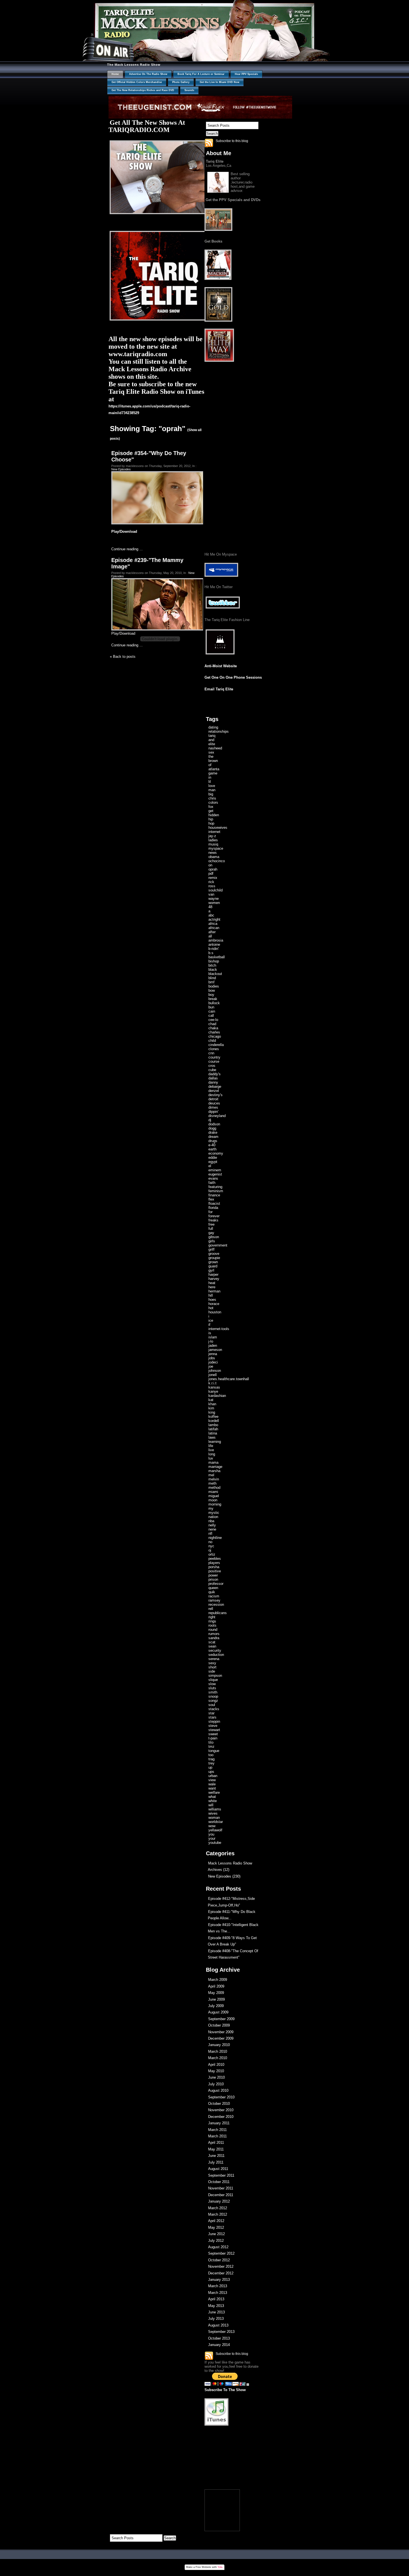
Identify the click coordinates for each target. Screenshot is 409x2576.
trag (211, 1759)
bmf (211, 982)
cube (212, 1070)
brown (213, 761)
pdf (211, 873)
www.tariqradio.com (138, 354)
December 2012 (221, 2273)
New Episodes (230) (224, 1876)
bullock (214, 1003)
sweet (213, 1734)
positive (215, 1571)
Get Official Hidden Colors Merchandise (137, 82)
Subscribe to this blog (232, 141)
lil (210, 782)
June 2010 (216, 2077)
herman (214, 1291)
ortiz (212, 1554)
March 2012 (218, 2208)
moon (213, 1500)
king (212, 1412)
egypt (213, 1162)
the (211, 757)
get (211, 811)
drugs (213, 1141)
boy (211, 995)
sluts (212, 1688)
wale (212, 1784)
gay (211, 1233)
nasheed (215, 748)
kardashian (217, 1396)
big (211, 794)
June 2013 (216, 2312)
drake (213, 1132)
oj (210, 1550)
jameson (215, 1350)
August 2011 (218, 2169)
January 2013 (219, 2280)
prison (213, 1579)
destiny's (215, 1095)
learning (215, 1442)
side (212, 1671)
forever (214, 1216)
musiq (213, 844)
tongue (214, 1751)
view (212, 1780)
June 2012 (216, 2234)
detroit (213, 1099)
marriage (215, 1467)
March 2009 (218, 1980)
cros (212, 1066)
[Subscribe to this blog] (209, 143)
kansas (214, 1387)
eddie (213, 1158)
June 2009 (216, 1999)
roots (212, 1625)
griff (211, 1249)
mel (211, 1475)
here (212, 1287)
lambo (213, 1425)
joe (211, 1366)
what (212, 1797)
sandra (214, 1638)
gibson (214, 1237)
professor (216, 1584)
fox (211, 807)
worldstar (216, 1822)
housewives (218, 828)
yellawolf (215, 1830)
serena (214, 1659)
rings (212, 1621)
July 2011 (216, 2162)
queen (213, 1588)
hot (211, 1308)
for (210, 1212)
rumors (214, 1634)
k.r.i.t (212, 1383)
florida (213, 1208)
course (214, 1061)
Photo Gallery (181, 82)
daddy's (215, 1074)
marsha (214, 1471)
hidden (214, 815)
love (212, 786)
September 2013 (221, 2332)
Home (115, 74)
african (214, 928)
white (213, 1801)
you (211, 1834)
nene (212, 1529)
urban (213, 1776)
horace (214, 1304)
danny (213, 1082)
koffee (213, 1417)
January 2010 (219, 2045)
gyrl (211, 1270)
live (211, 1450)
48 (210, 907)
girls (212, 1241)
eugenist (215, 1174)
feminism (216, 1191)
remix (213, 878)
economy (216, 1153)
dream (213, 1137)
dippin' (213, 1112)
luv (211, 1458)
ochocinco (217, 861)
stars (212, 1717)
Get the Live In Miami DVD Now (220, 82)
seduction (216, 1655)
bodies (214, 986)
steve (213, 1726)
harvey (214, 1279)
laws (212, 1437)
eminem (215, 1170)
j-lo (211, 1341)
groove (214, 1254)
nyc (211, 1546)
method (214, 1488)
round (213, 1630)
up (210, 1767)
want (212, 1788)
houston (215, 1312)
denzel (214, 1091)
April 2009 (216, 1986)
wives (213, 1813)
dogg (212, 1128)
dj (210, 1120)
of (210, 765)
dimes (213, 1107)
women (214, 903)
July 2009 (216, 2006)
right (212, 1617)
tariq (212, 736)
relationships (219, 731)
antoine (214, 944)
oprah (213, 869)
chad (212, 1024)
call (211, 1016)
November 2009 (221, 2032)
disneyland (217, 1116)
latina (213, 1433)
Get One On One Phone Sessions (233, 677)
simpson (215, 1676)
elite (212, 744)
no (210, 1542)
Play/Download (125, 531)
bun (211, 1007)
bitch (212, 965)
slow (212, 1684)
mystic (214, 1513)
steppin (214, 1721)
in (210, 777)
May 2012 (216, 2227)
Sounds (189, 90)
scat (212, 1642)
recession (216, 1604)
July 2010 (216, 2084)
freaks (213, 1220)
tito (211, 1742)
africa (213, 924)
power (213, 1575)
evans (213, 1178)
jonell (213, 1375)
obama (214, 857)
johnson (215, 1371)
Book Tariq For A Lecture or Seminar (201, 74)
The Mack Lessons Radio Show (134, 65)
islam (213, 1337)
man (212, 790)
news (213, 853)
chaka (213, 1028)
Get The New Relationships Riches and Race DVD (143, 90)
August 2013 (218, 2325)
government (218, 1245)
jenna (213, 1354)
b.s (211, 953)
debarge (215, 1087)
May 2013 (216, 2306)
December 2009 (221, 2038)
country (214, 1057)
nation (213, 1517)
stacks (214, 1709)
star (211, 1713)
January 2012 (219, 2201)
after (212, 932)
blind (212, 978)
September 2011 (221, 2175)
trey (211, 1763)
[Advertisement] (233, 2461)
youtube (215, 1843)
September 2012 (221, 2253)
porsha (214, 1567)
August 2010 (218, 2090)
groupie (214, 1258)
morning (215, 1504)
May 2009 (216, 1993)
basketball (217, 957)
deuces (214, 1103)
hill (211, 1295)
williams (215, 1809)
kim (211, 1408)
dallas (213, 1078)
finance (214, 1195)
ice (211, 1320)
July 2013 (216, 2319)
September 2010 (221, 2097)
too (211, 1755)
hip (211, 819)
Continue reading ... (127, 549)
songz (213, 1701)
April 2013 (216, 2299)
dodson (214, 1124)
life (211, 1446)
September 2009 (221, 2019)
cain (212, 1011)
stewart (214, 1730)
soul (212, 1705)
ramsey (214, 1600)
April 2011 (216, 2143)
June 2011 (216, 2156)
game (213, 773)
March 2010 (218, 2051)
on (210, 865)
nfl (210, 1533)
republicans (218, 1613)
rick (211, 882)
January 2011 (219, 2123)
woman (214, 1818)
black (213, 970)
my (211, 1508)
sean (212, 1646)
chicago (215, 1036)
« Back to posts (123, 657)
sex (211, 752)
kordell (214, 1421)
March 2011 (217, 2130)
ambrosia (216, 940)
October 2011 (219, 2182)
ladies (213, 840)
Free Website (203, 2567)
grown (213, 1262)
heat (212, 1283)
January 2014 (219, 2345)
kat (211, 1400)
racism (214, 1596)
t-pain (213, 1738)
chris (212, 798)
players (214, 1563)
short (212, 1667)
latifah (213, 1429)
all (210, 936)
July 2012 (216, 2241)
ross (212, 886)
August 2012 (218, 2247)
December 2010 (221, 2117)
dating (213, 727)
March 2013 (218, 2286)
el (210, 1166)
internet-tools (219, 1329)
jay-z (212, 836)
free (211, 1224)
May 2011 (216, 2149)
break (213, 999)
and (211, 740)
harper (213, 1274)
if (209, 1325)
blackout (215, 974)
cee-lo (213, 1020)
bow (212, 990)
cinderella (216, 1045)
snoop (213, 1696)
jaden (213, 1346)
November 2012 (221, 2266)
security (215, 1650)
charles (214, 1032)
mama (213, 1462)
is (210, 1333)
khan (212, 1404)
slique (213, 1680)
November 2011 (221, 2188)
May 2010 (216, 2071)
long (212, 1454)
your (212, 1838)
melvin (214, 1479)
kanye (213, 1391)
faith (212, 1183)
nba (211, 1521)
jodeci (213, 1362)
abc (211, 915)
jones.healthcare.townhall (229, 1379)
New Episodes (121, 469)
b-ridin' (214, 949)
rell (211, 1609)
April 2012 (216, 2221)
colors (213, 802)
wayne (214, 899)
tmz (211, 1747)
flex (211, 1199)
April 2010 (216, 2065)
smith (213, 1692)
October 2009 (219, 2025)
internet (214, 832)
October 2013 (219, 2338)
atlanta (214, 769)
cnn (211, 1053)
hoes (212, 1300)
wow (212, 1826)
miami (213, 1492)
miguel (214, 1496)
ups (211, 1772)
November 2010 (221, 2110)
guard (213, 1266)
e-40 (212, 1145)
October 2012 (219, 2260)
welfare (214, 1792)
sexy (212, 1663)
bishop (214, 961)
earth (212, 1149)
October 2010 (219, 2104)
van (211, 894)
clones (214, 1049)
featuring (215, 1187)
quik (212, 1592)
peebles (215, 1559)
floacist (214, 1203)
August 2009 (218, 2012)
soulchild (215, 890)
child (212, 1041)
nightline (215, 1538)
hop (211, 823)
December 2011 (221, 2195)
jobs (212, 1358)
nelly (212, 1525)
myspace (216, 848)
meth (212, 1483)
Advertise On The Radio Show (148, 74)
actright (214, 919)
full (211, 1229)
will (211, 1805)
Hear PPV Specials (246, 74)
